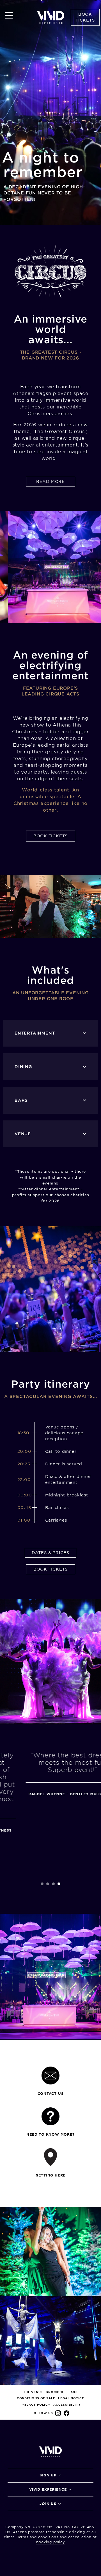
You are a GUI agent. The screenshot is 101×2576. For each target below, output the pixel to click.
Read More (50, 481)
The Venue (33, 2392)
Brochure (56, 2392)
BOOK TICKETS (51, 836)
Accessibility (67, 2405)
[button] (42, 1884)
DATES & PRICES (50, 1553)
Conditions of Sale (36, 2398)
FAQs (73, 2392)
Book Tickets (85, 17)
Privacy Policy (35, 2405)
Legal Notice (71, 2398)
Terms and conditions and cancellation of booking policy (57, 2539)
